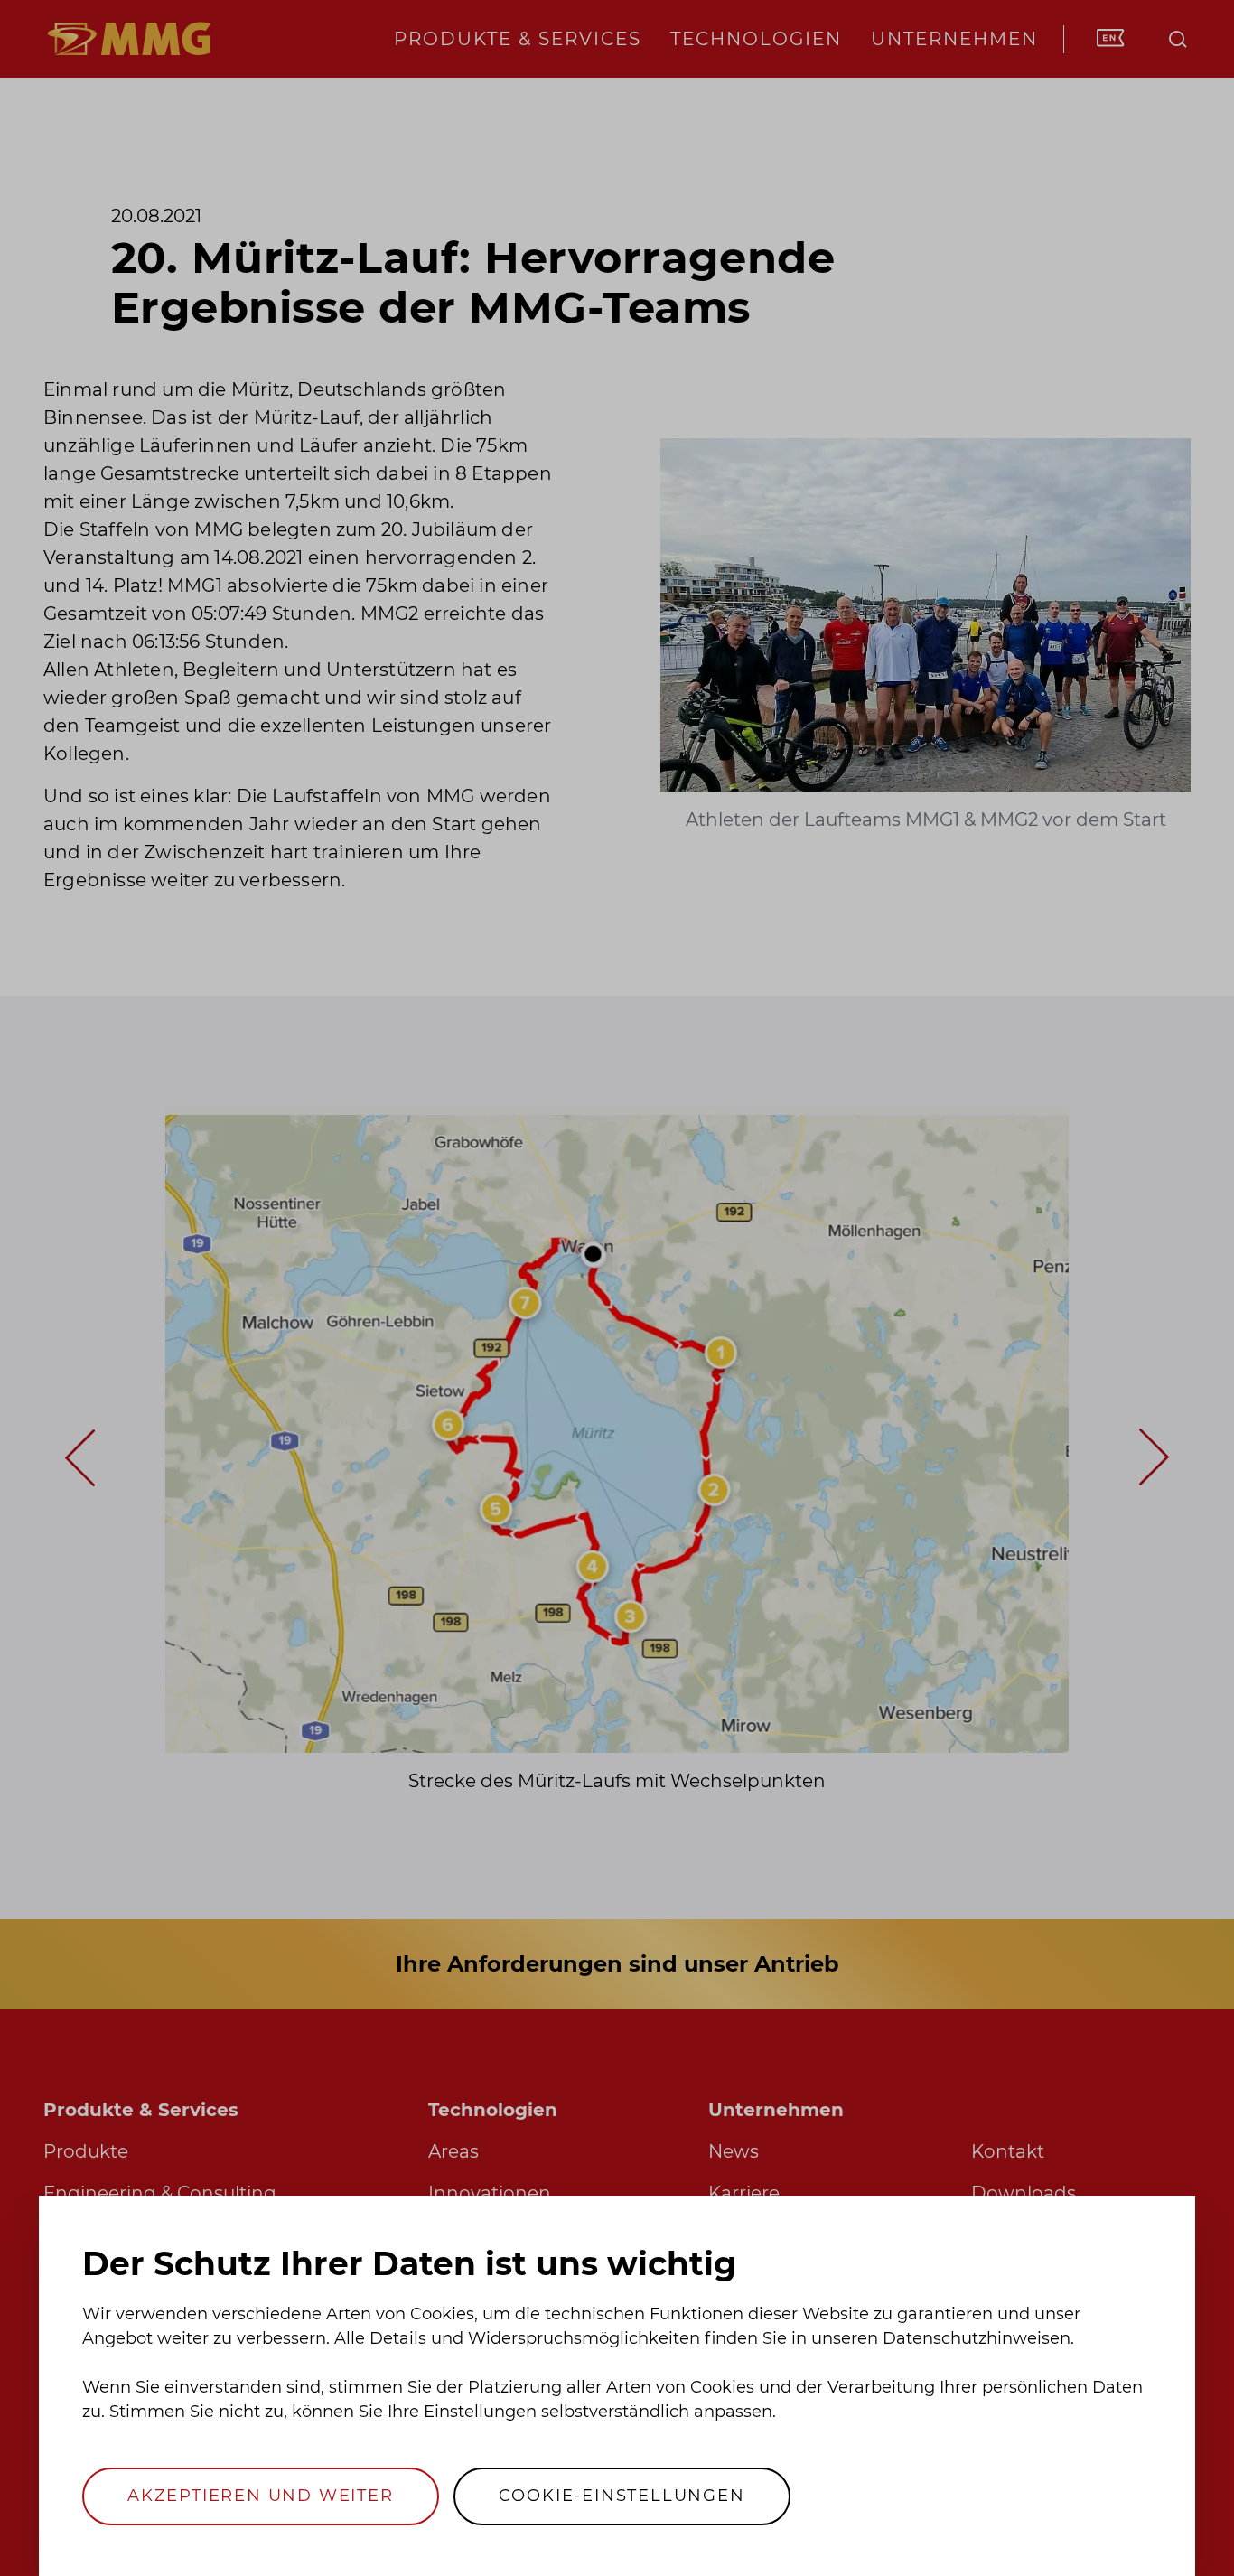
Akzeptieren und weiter (261, 2496)
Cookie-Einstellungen (622, 2496)
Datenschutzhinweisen (977, 2338)
